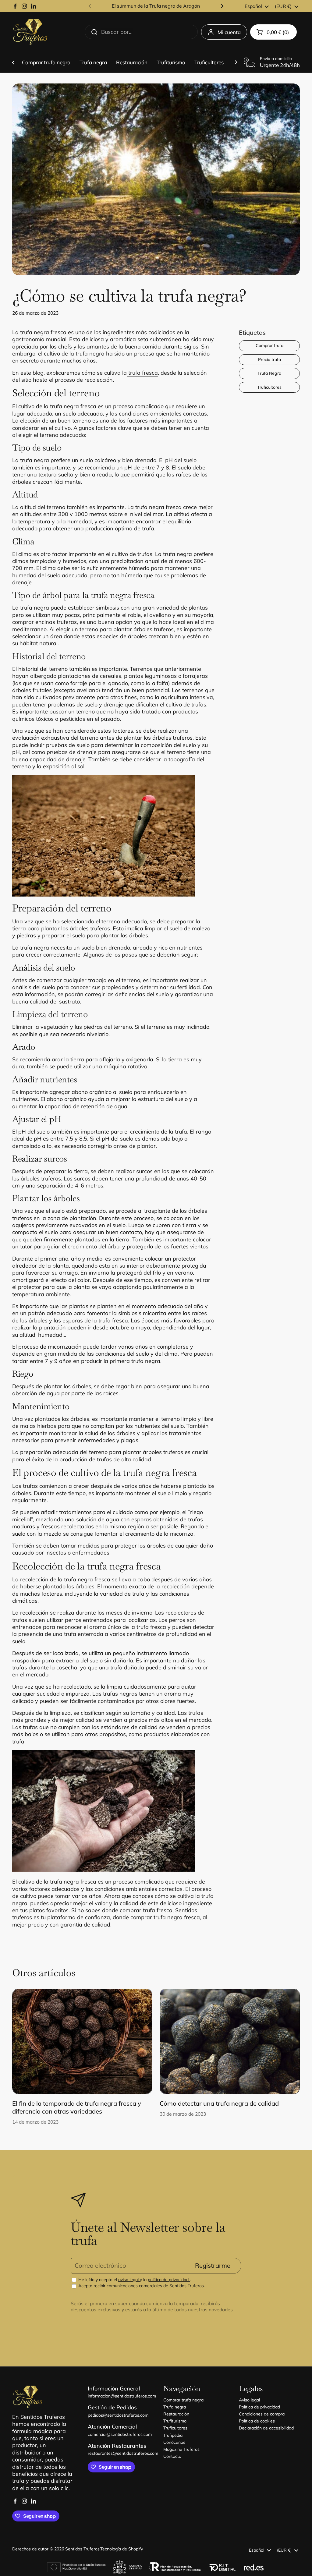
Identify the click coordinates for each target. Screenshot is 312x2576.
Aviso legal (249, 2400)
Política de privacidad (259, 2407)
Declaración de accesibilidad (266, 2428)
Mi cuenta (229, 32)
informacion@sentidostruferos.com (122, 2396)
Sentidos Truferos (82, 2549)
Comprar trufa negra (183, 2400)
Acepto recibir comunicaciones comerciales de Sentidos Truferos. (141, 2286)
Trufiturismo (175, 2421)
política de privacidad (169, 2280)
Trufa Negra (269, 373)
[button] (273, 32)
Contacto (172, 2456)
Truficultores (269, 387)
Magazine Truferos (181, 2449)
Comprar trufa (269, 345)
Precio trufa (269, 359)
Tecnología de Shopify (122, 2549)
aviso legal (129, 2280)
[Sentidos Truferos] (30, 32)
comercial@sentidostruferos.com (120, 2434)
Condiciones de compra (262, 2414)
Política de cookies (257, 2421)
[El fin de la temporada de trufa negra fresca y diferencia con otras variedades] (82, 2041)
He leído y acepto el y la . (134, 2280)
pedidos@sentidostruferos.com (118, 2415)
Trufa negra (175, 2407)
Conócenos (174, 2442)
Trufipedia (173, 2435)
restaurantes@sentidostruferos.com (123, 2453)
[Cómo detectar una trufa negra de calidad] (230, 2041)
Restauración (176, 2414)
